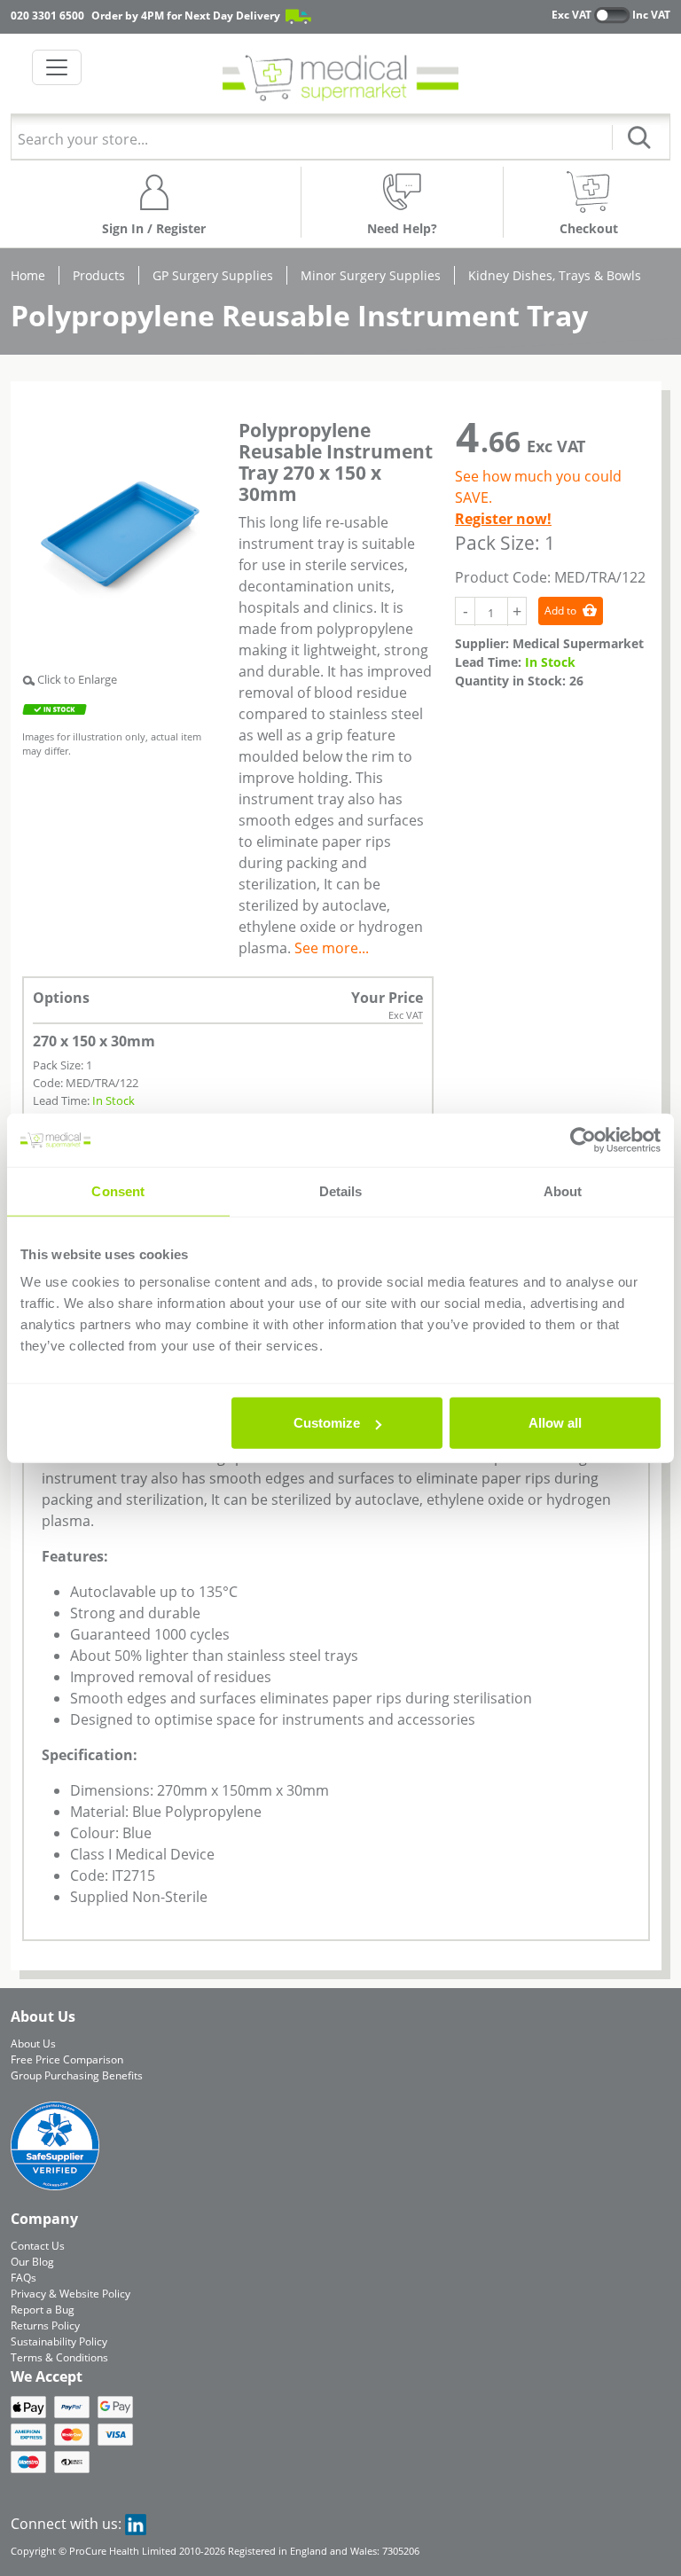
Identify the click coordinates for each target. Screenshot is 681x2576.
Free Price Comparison (67, 2059)
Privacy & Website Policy (70, 2294)
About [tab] (563, 1190)
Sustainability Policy (59, 2341)
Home (28, 275)
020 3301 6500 (47, 16)
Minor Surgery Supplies (371, 275)
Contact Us (38, 2246)
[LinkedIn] (136, 2524)
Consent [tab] (118, 1190)
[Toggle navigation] (57, 67)
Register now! (503, 519)
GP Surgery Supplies (213, 275)
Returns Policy (45, 2325)
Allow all (555, 1423)
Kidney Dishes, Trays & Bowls (555, 275)
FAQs (23, 2278)
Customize (327, 1423)
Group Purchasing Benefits (77, 2075)
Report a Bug (43, 2310)
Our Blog (32, 2262)
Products (99, 275)
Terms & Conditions (59, 2357)
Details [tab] (341, 1190)
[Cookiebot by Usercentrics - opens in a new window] (583, 1139)
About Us (33, 2044)
